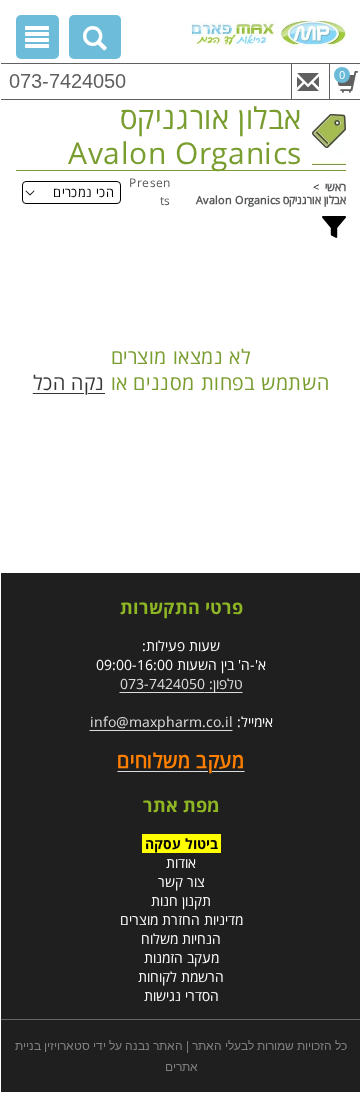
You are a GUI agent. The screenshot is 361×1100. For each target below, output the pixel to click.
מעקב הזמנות (181, 957)
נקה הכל (69, 383)
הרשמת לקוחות (181, 976)
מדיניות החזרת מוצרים (181, 919)
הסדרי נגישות (181, 995)
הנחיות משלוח (181, 938)
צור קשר (181, 881)
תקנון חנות (181, 900)
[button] (95, 41)
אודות (181, 862)
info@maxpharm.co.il (161, 721)
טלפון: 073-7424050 (181, 683)
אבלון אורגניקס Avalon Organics (271, 199)
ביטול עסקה (181, 843)
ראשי (335, 186)
